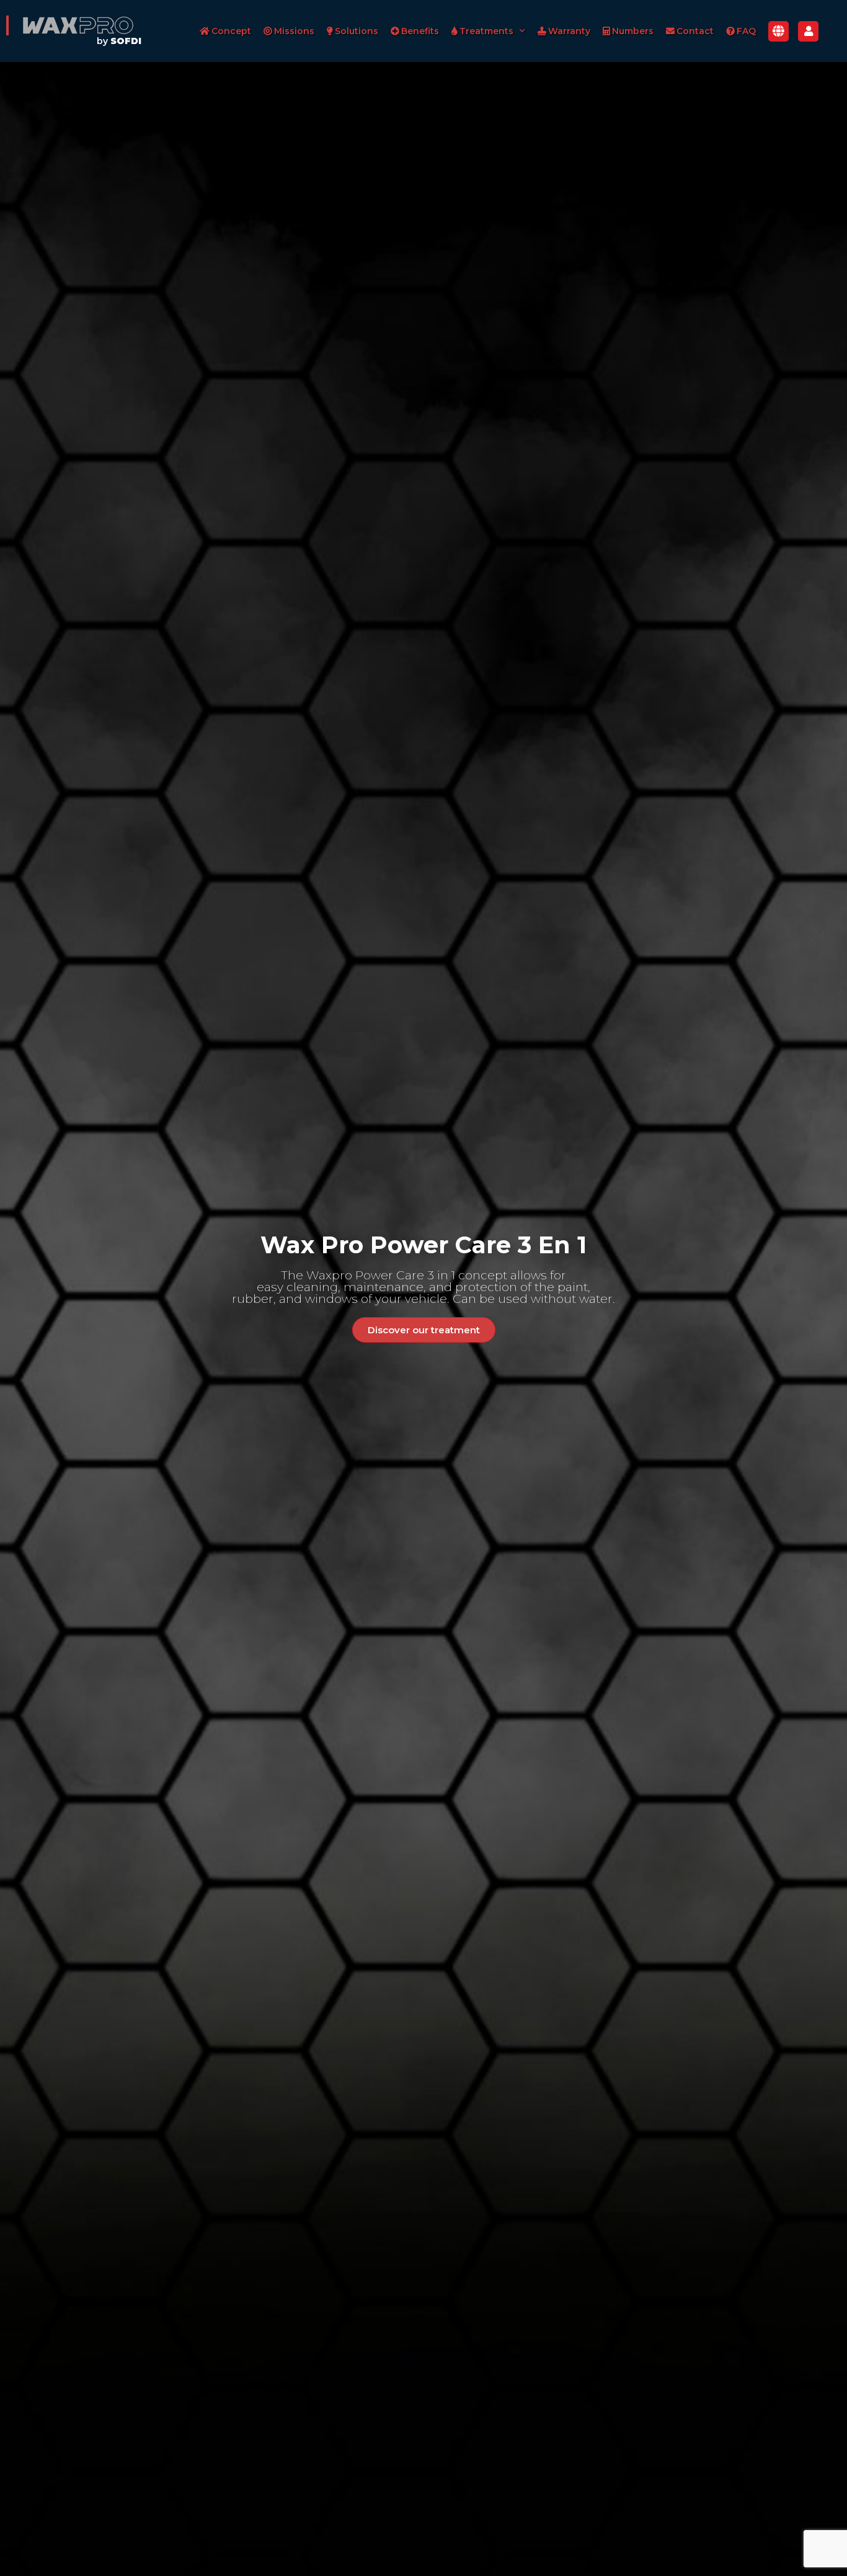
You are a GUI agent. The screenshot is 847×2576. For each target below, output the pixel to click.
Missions (294, 31)
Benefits (420, 31)
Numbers (633, 31)
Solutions (357, 31)
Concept (231, 31)
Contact (695, 31)
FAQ (746, 31)
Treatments (486, 31)
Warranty (569, 31)
